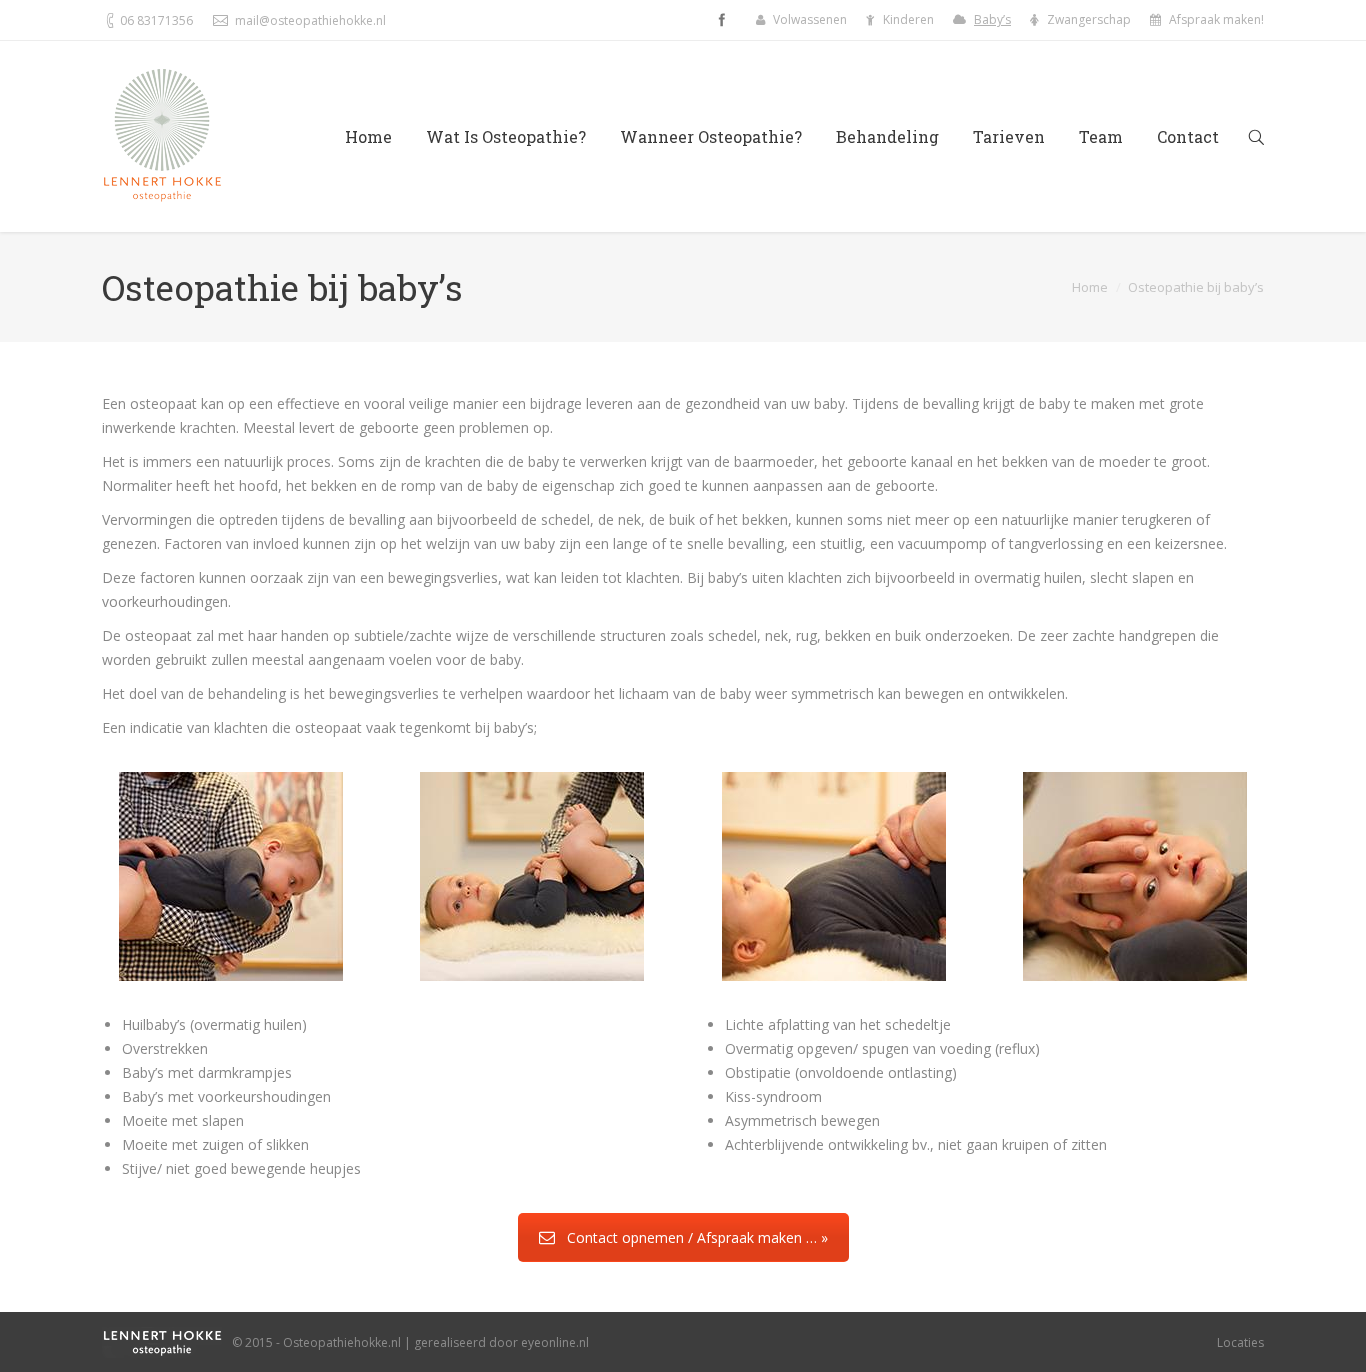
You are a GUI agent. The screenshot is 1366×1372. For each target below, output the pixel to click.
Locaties (1240, 1342)
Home (1090, 287)
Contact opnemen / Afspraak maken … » (697, 1237)
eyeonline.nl (555, 1342)
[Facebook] (722, 20)
